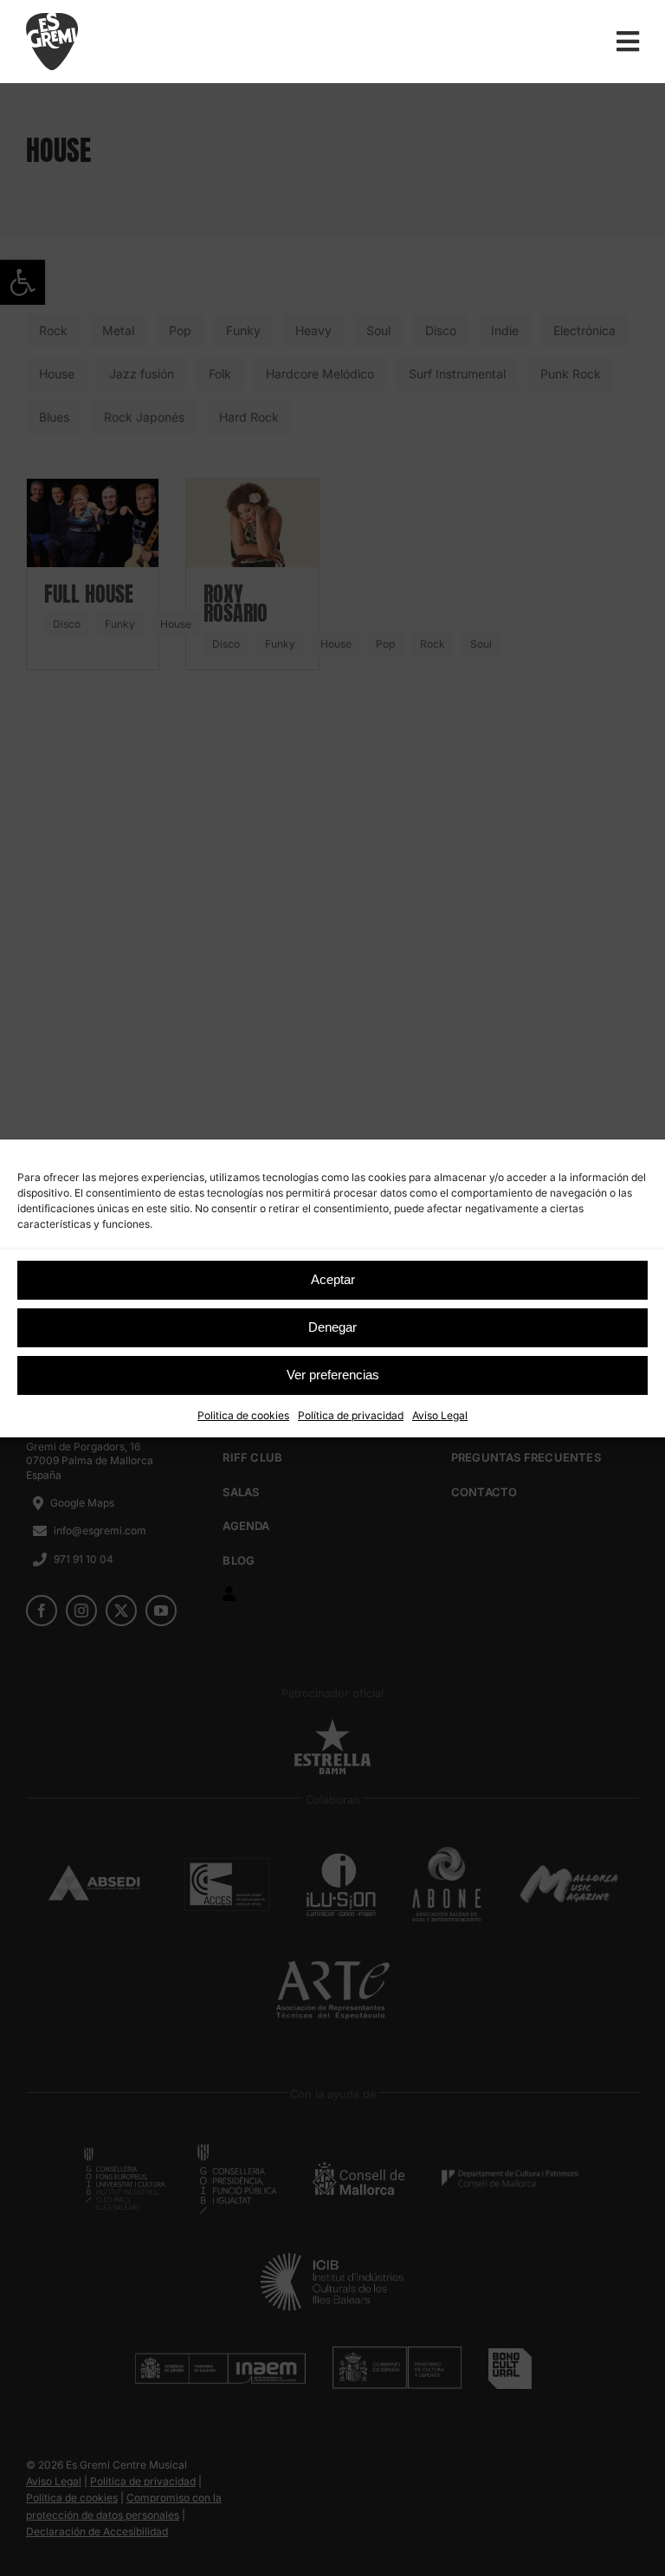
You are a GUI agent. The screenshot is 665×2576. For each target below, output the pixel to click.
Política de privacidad (351, 1415)
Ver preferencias (333, 1375)
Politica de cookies (243, 1415)
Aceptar (333, 1279)
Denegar (332, 1327)
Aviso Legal (440, 1415)
